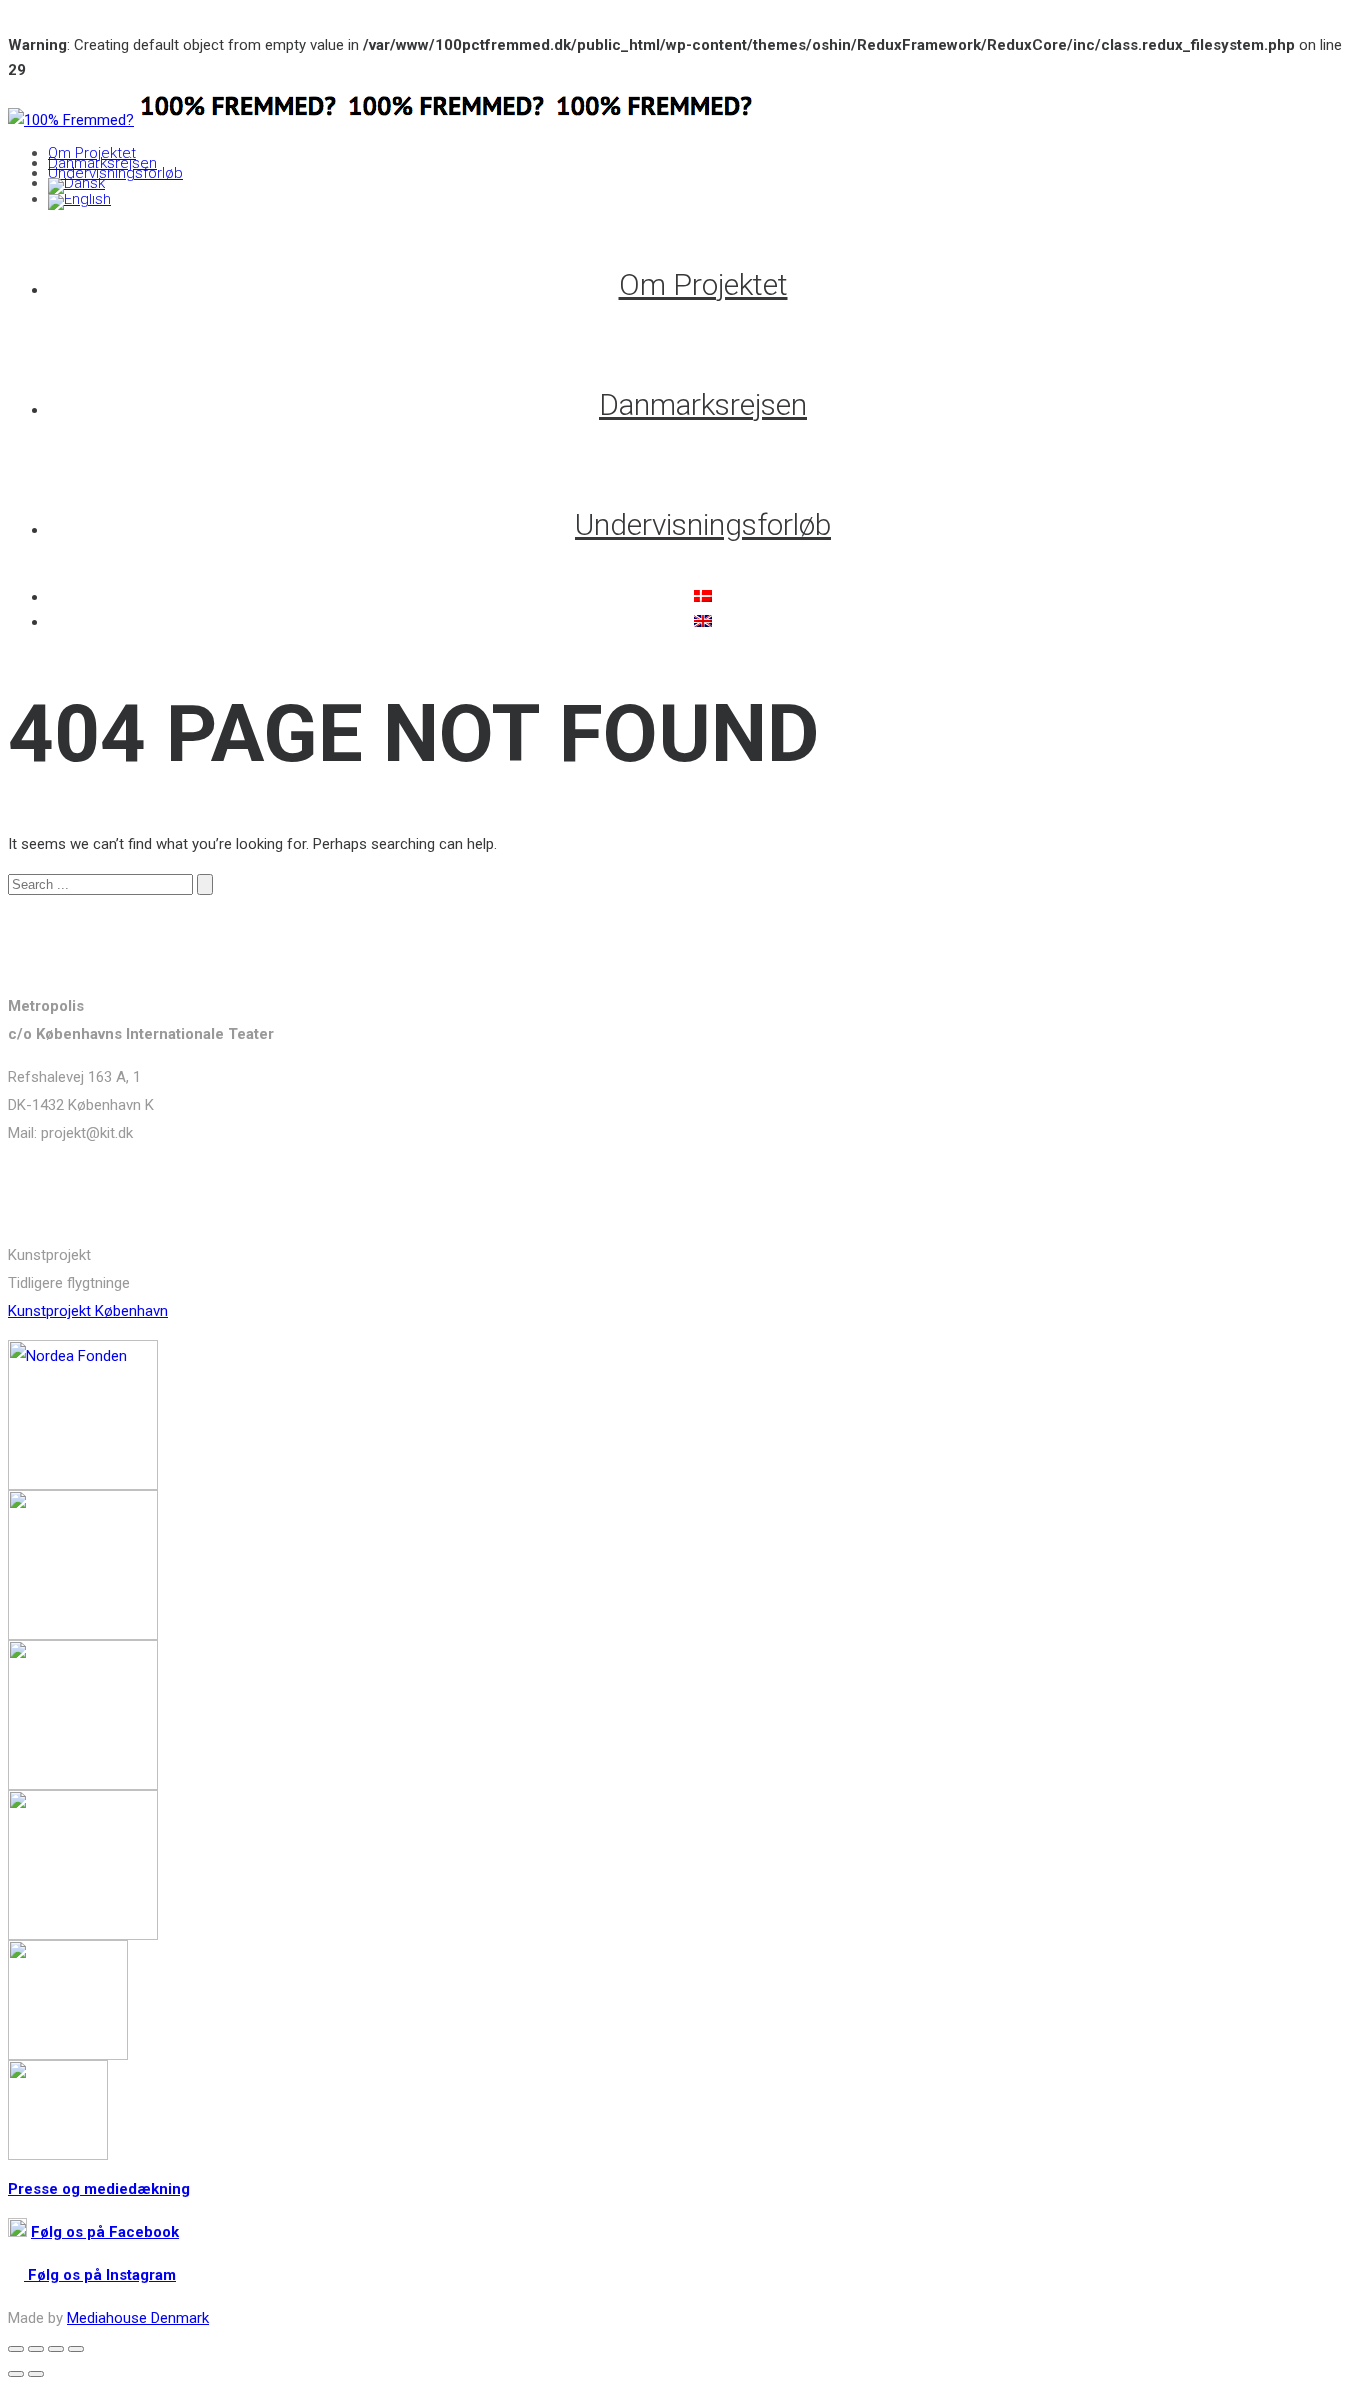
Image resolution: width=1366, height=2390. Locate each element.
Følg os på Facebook (105, 2232)
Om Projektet (92, 153)
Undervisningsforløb (115, 173)
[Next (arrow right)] (36, 2374)
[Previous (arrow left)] (16, 2374)
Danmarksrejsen (102, 163)
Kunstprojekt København (88, 1311)
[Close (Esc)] (16, 2349)
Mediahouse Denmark (138, 2318)
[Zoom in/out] (76, 2349)
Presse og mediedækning (99, 2189)
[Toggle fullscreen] (56, 2349)
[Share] (36, 2349)
